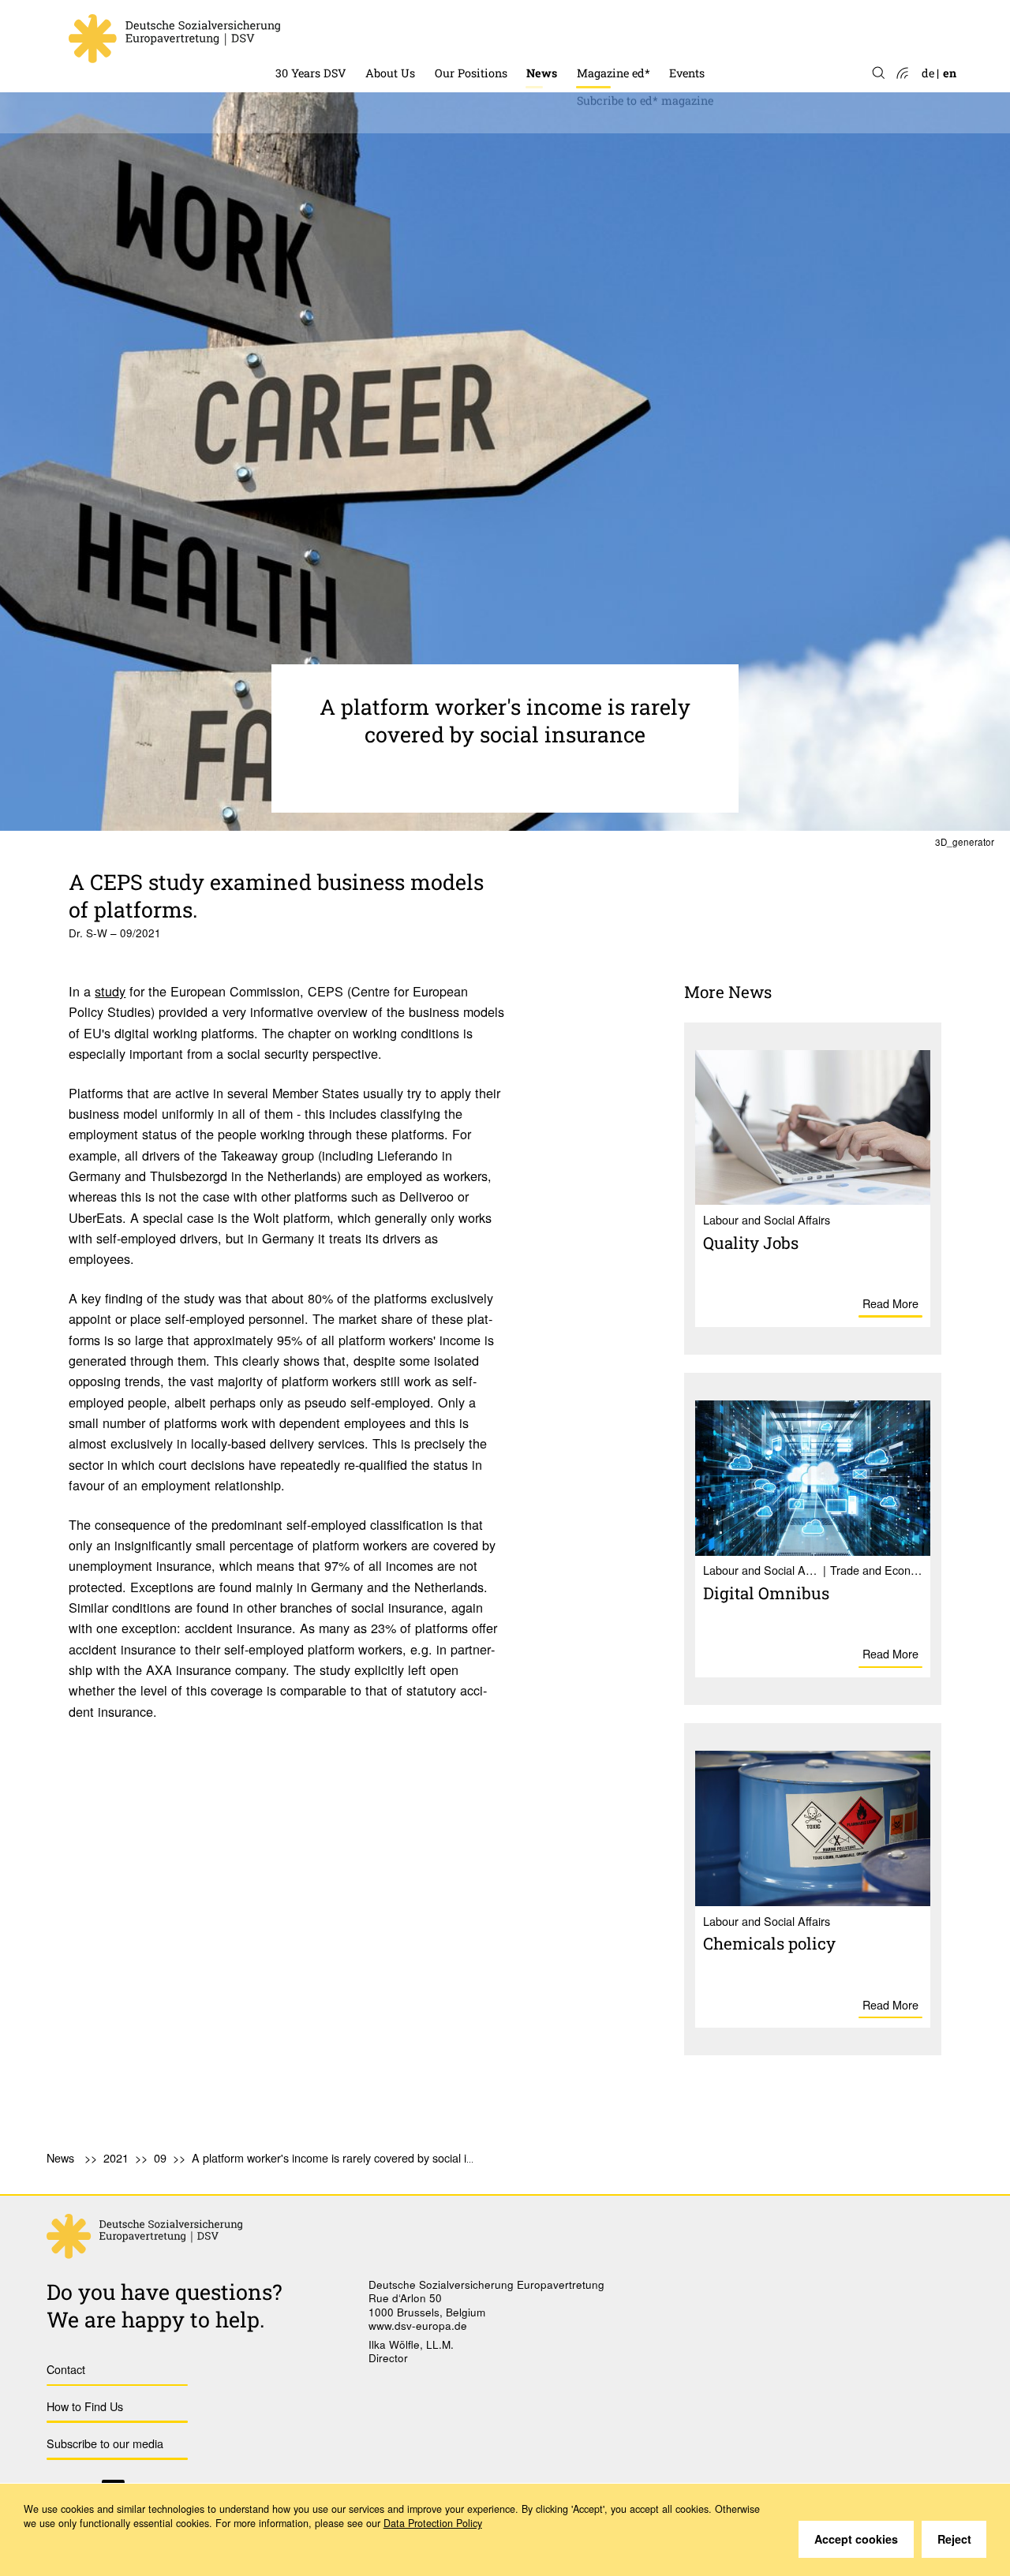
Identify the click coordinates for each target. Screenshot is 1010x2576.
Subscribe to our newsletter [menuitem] (599, 244)
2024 (539, 161)
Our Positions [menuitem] (471, 73)
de (928, 73)
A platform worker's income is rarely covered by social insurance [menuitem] (352, 2157)
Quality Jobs (751, 1243)
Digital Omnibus (766, 1593)
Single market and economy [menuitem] (510, 32)
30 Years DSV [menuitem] (311, 73)
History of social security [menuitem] (343, 32)
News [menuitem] (542, 73)
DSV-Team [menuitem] (394, 32)
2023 (539, 189)
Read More (890, 1303)
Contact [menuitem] (66, 2369)
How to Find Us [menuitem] (85, 2406)
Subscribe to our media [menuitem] (105, 2443)
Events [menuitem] (687, 73)
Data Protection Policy (433, 2523)
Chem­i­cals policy (769, 1943)
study (110, 991)
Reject (954, 2539)
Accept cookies (856, 2539)
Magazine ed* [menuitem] (613, 73)
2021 (116, 2157)
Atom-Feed (902, 74)
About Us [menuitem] (390, 73)
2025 (539, 134)
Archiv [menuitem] (595, 32)
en (950, 73)
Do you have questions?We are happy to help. (165, 2305)
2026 (539, 106)
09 (160, 2157)
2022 (539, 217)
